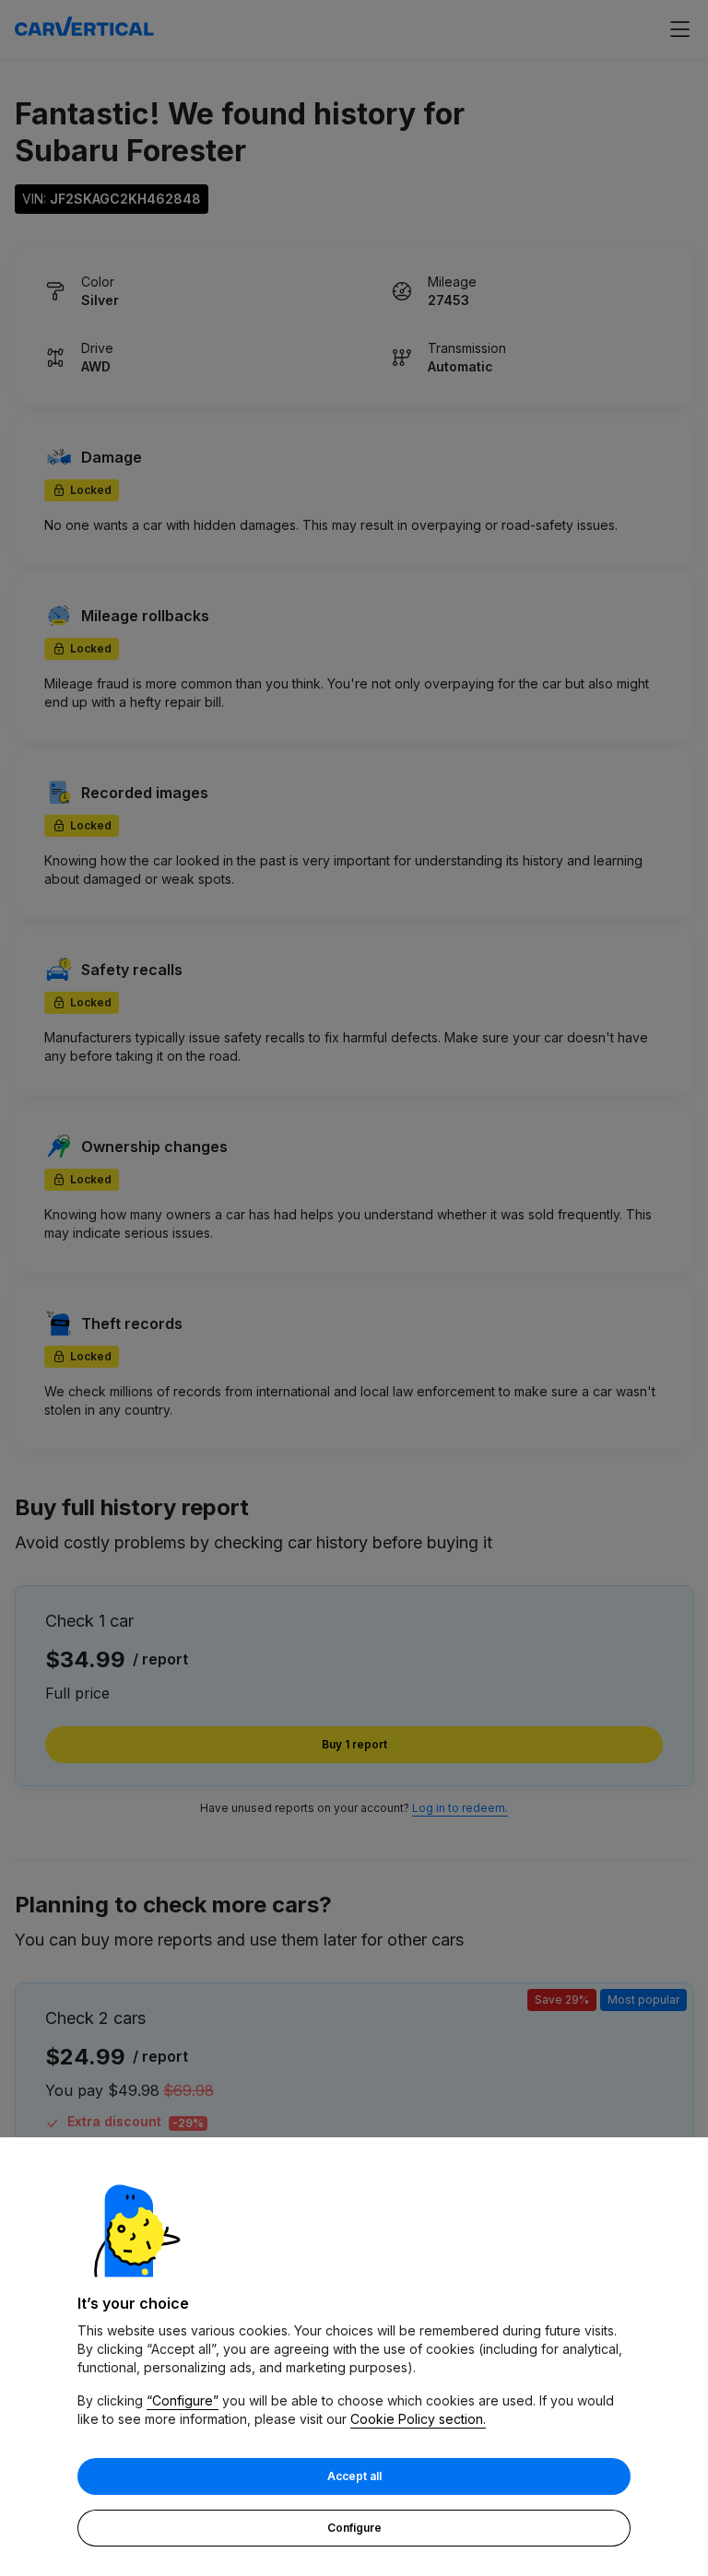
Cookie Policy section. (418, 2419)
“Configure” (183, 2400)
